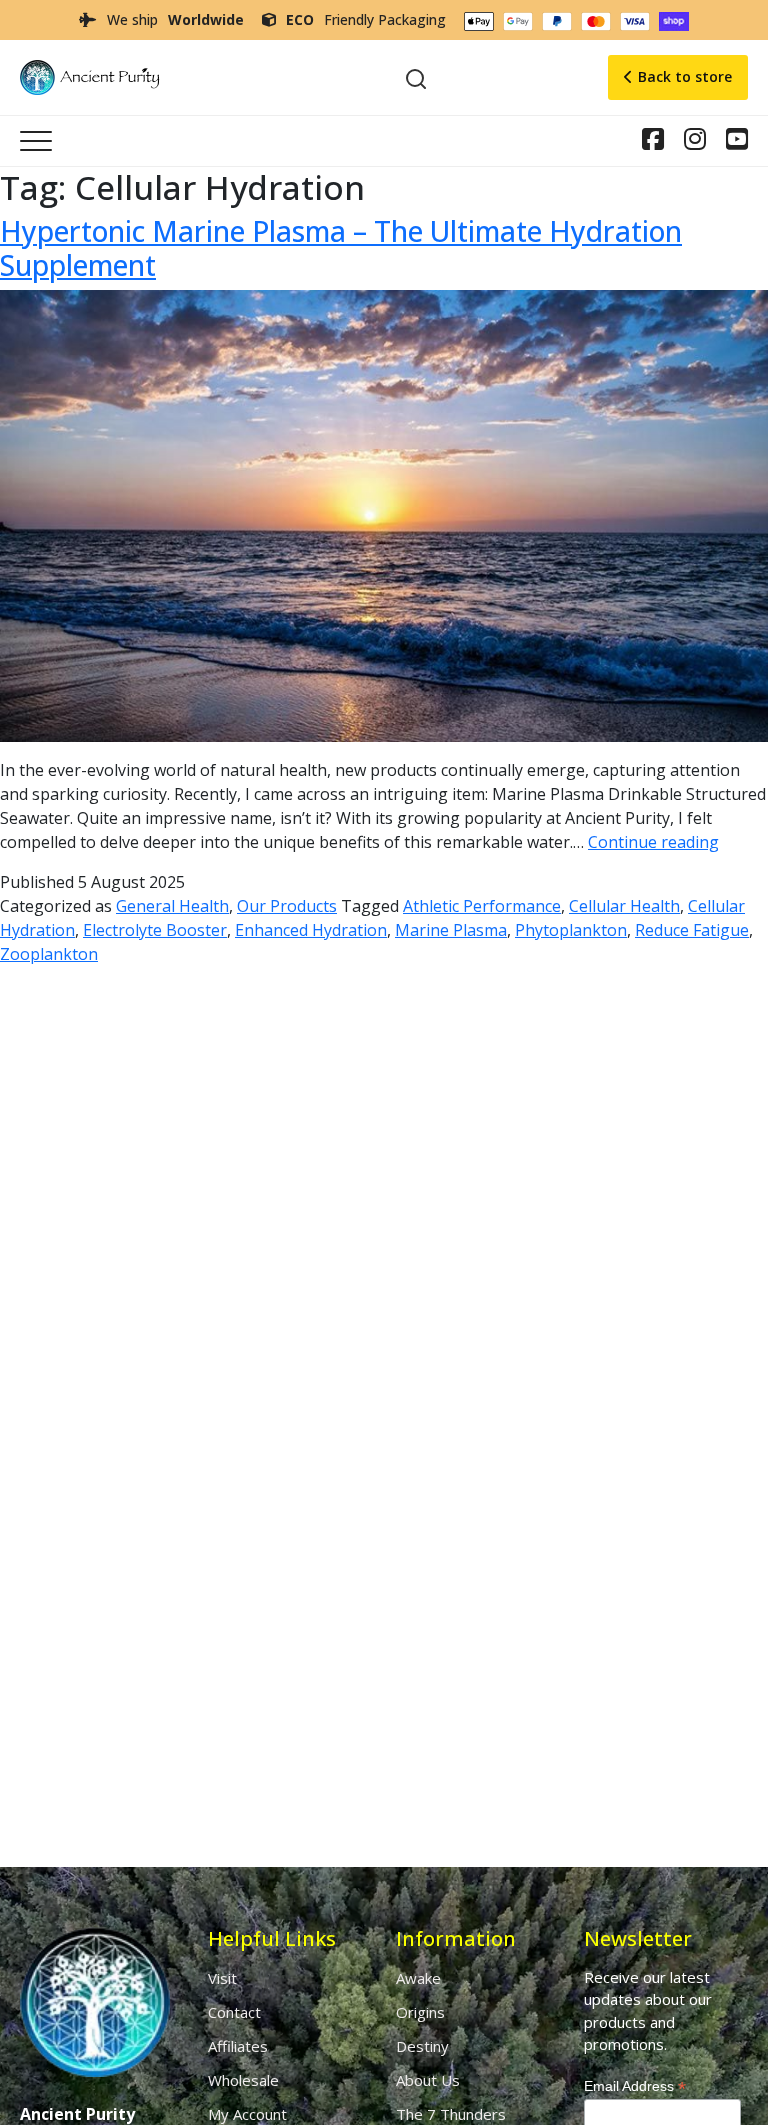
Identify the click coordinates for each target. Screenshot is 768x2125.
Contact (234, 2012)
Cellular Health (624, 906)
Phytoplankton (571, 930)
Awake (418, 1978)
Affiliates (238, 2046)
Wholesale (243, 2080)
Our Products (287, 906)
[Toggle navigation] (36, 141)
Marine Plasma (451, 930)
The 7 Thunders (451, 2114)
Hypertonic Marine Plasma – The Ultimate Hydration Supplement (341, 248)
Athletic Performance (482, 906)
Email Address (635, 2086)
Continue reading (653, 842)
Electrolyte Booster (155, 930)
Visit (222, 1978)
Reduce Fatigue (692, 930)
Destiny (422, 2046)
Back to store (685, 76)
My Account (247, 2114)
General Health (172, 906)
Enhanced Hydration (311, 930)
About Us (428, 2080)
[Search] (416, 77)
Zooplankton (49, 954)
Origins (420, 2012)
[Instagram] (653, 142)
